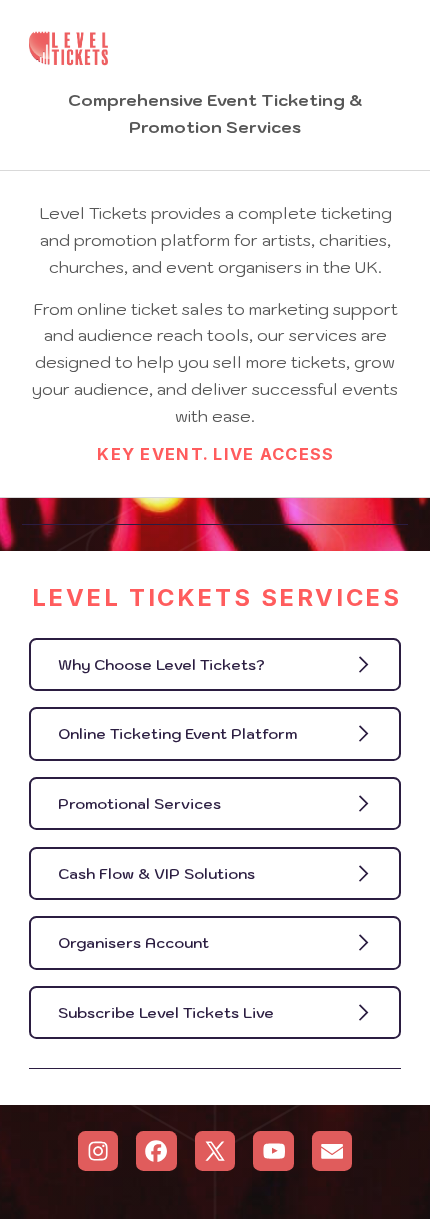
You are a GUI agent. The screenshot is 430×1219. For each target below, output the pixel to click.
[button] (215, 664)
